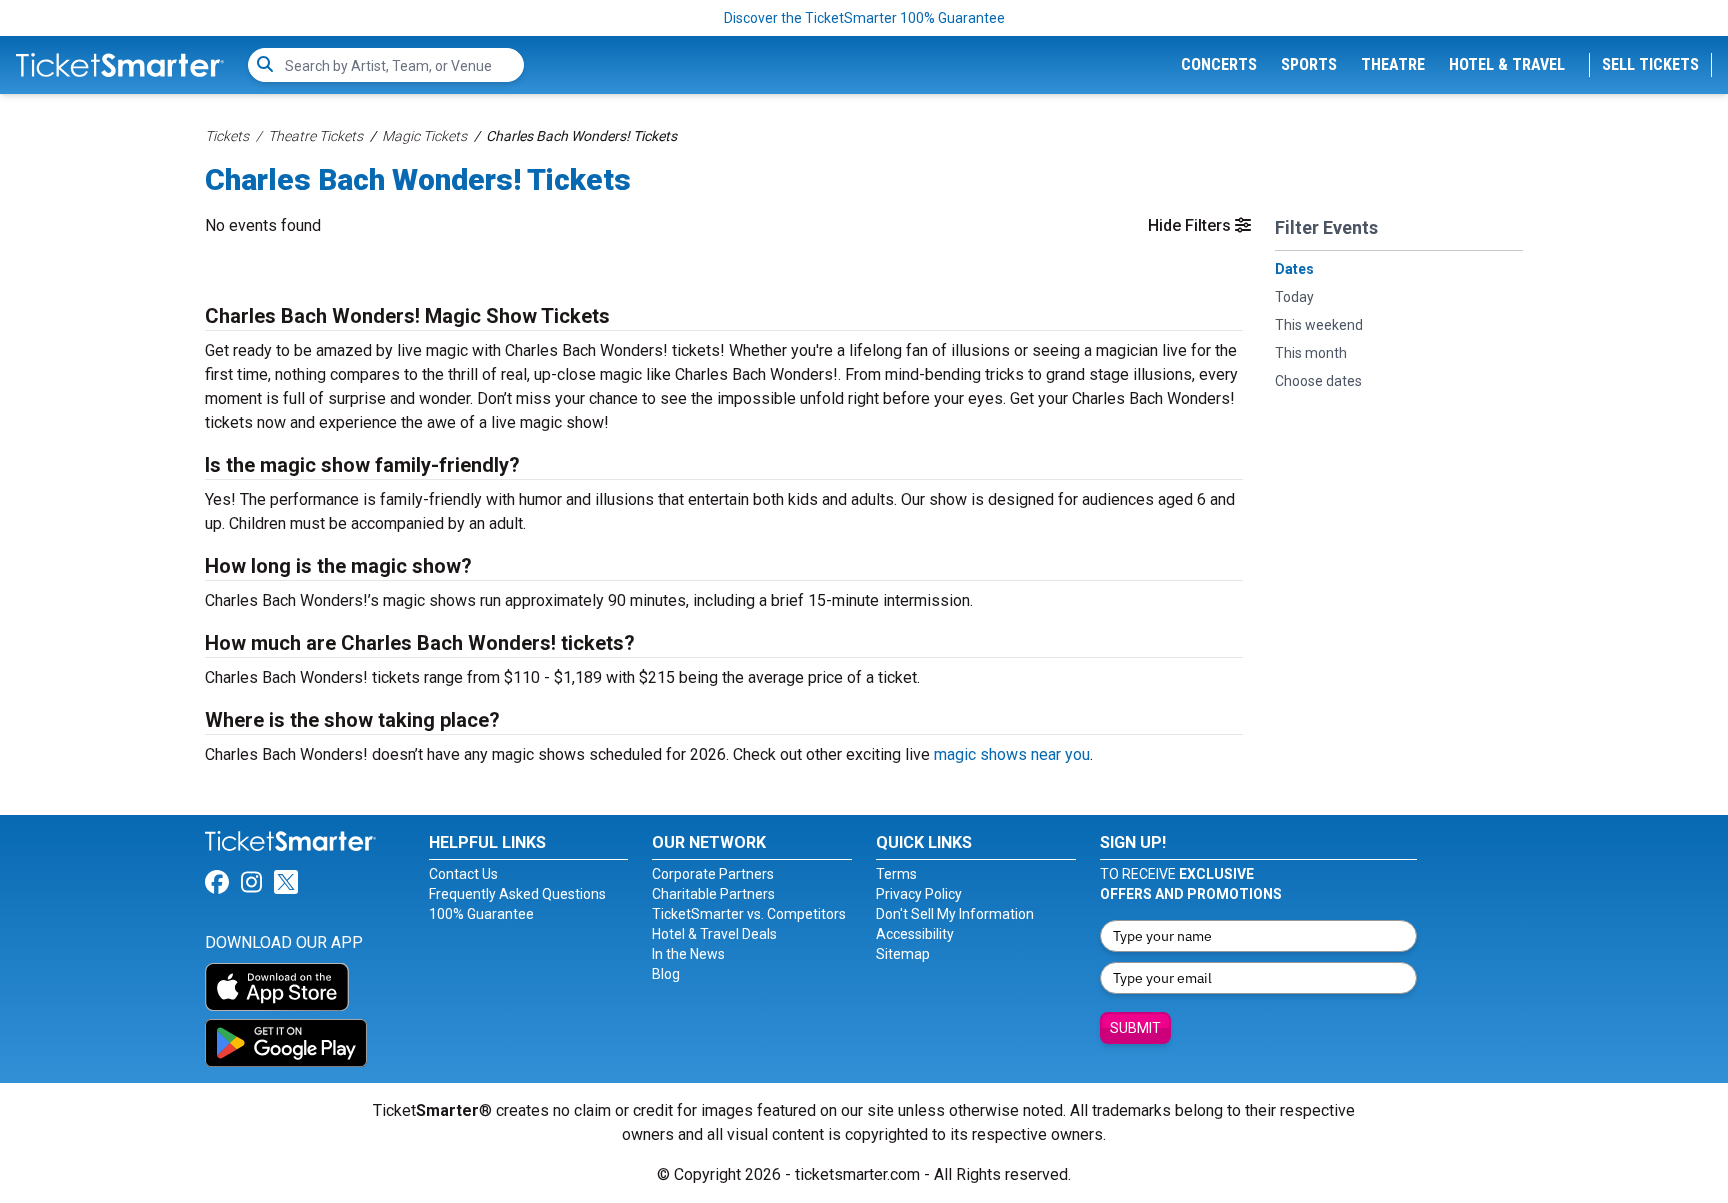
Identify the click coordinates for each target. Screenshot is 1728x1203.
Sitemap (903, 954)
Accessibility (915, 934)
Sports (1309, 64)
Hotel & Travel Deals (714, 934)
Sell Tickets (1650, 64)
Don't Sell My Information (955, 914)
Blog (666, 974)
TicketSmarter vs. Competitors (749, 914)
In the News (688, 954)
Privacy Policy (919, 894)
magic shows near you (1012, 754)
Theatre (1393, 64)
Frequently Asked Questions (517, 894)
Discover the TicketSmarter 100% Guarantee (864, 18)
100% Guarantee (481, 914)
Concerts (1219, 64)
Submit (1135, 1028)
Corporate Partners (713, 874)
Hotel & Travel (1507, 64)
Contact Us (463, 874)
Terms (896, 874)
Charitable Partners (713, 894)
